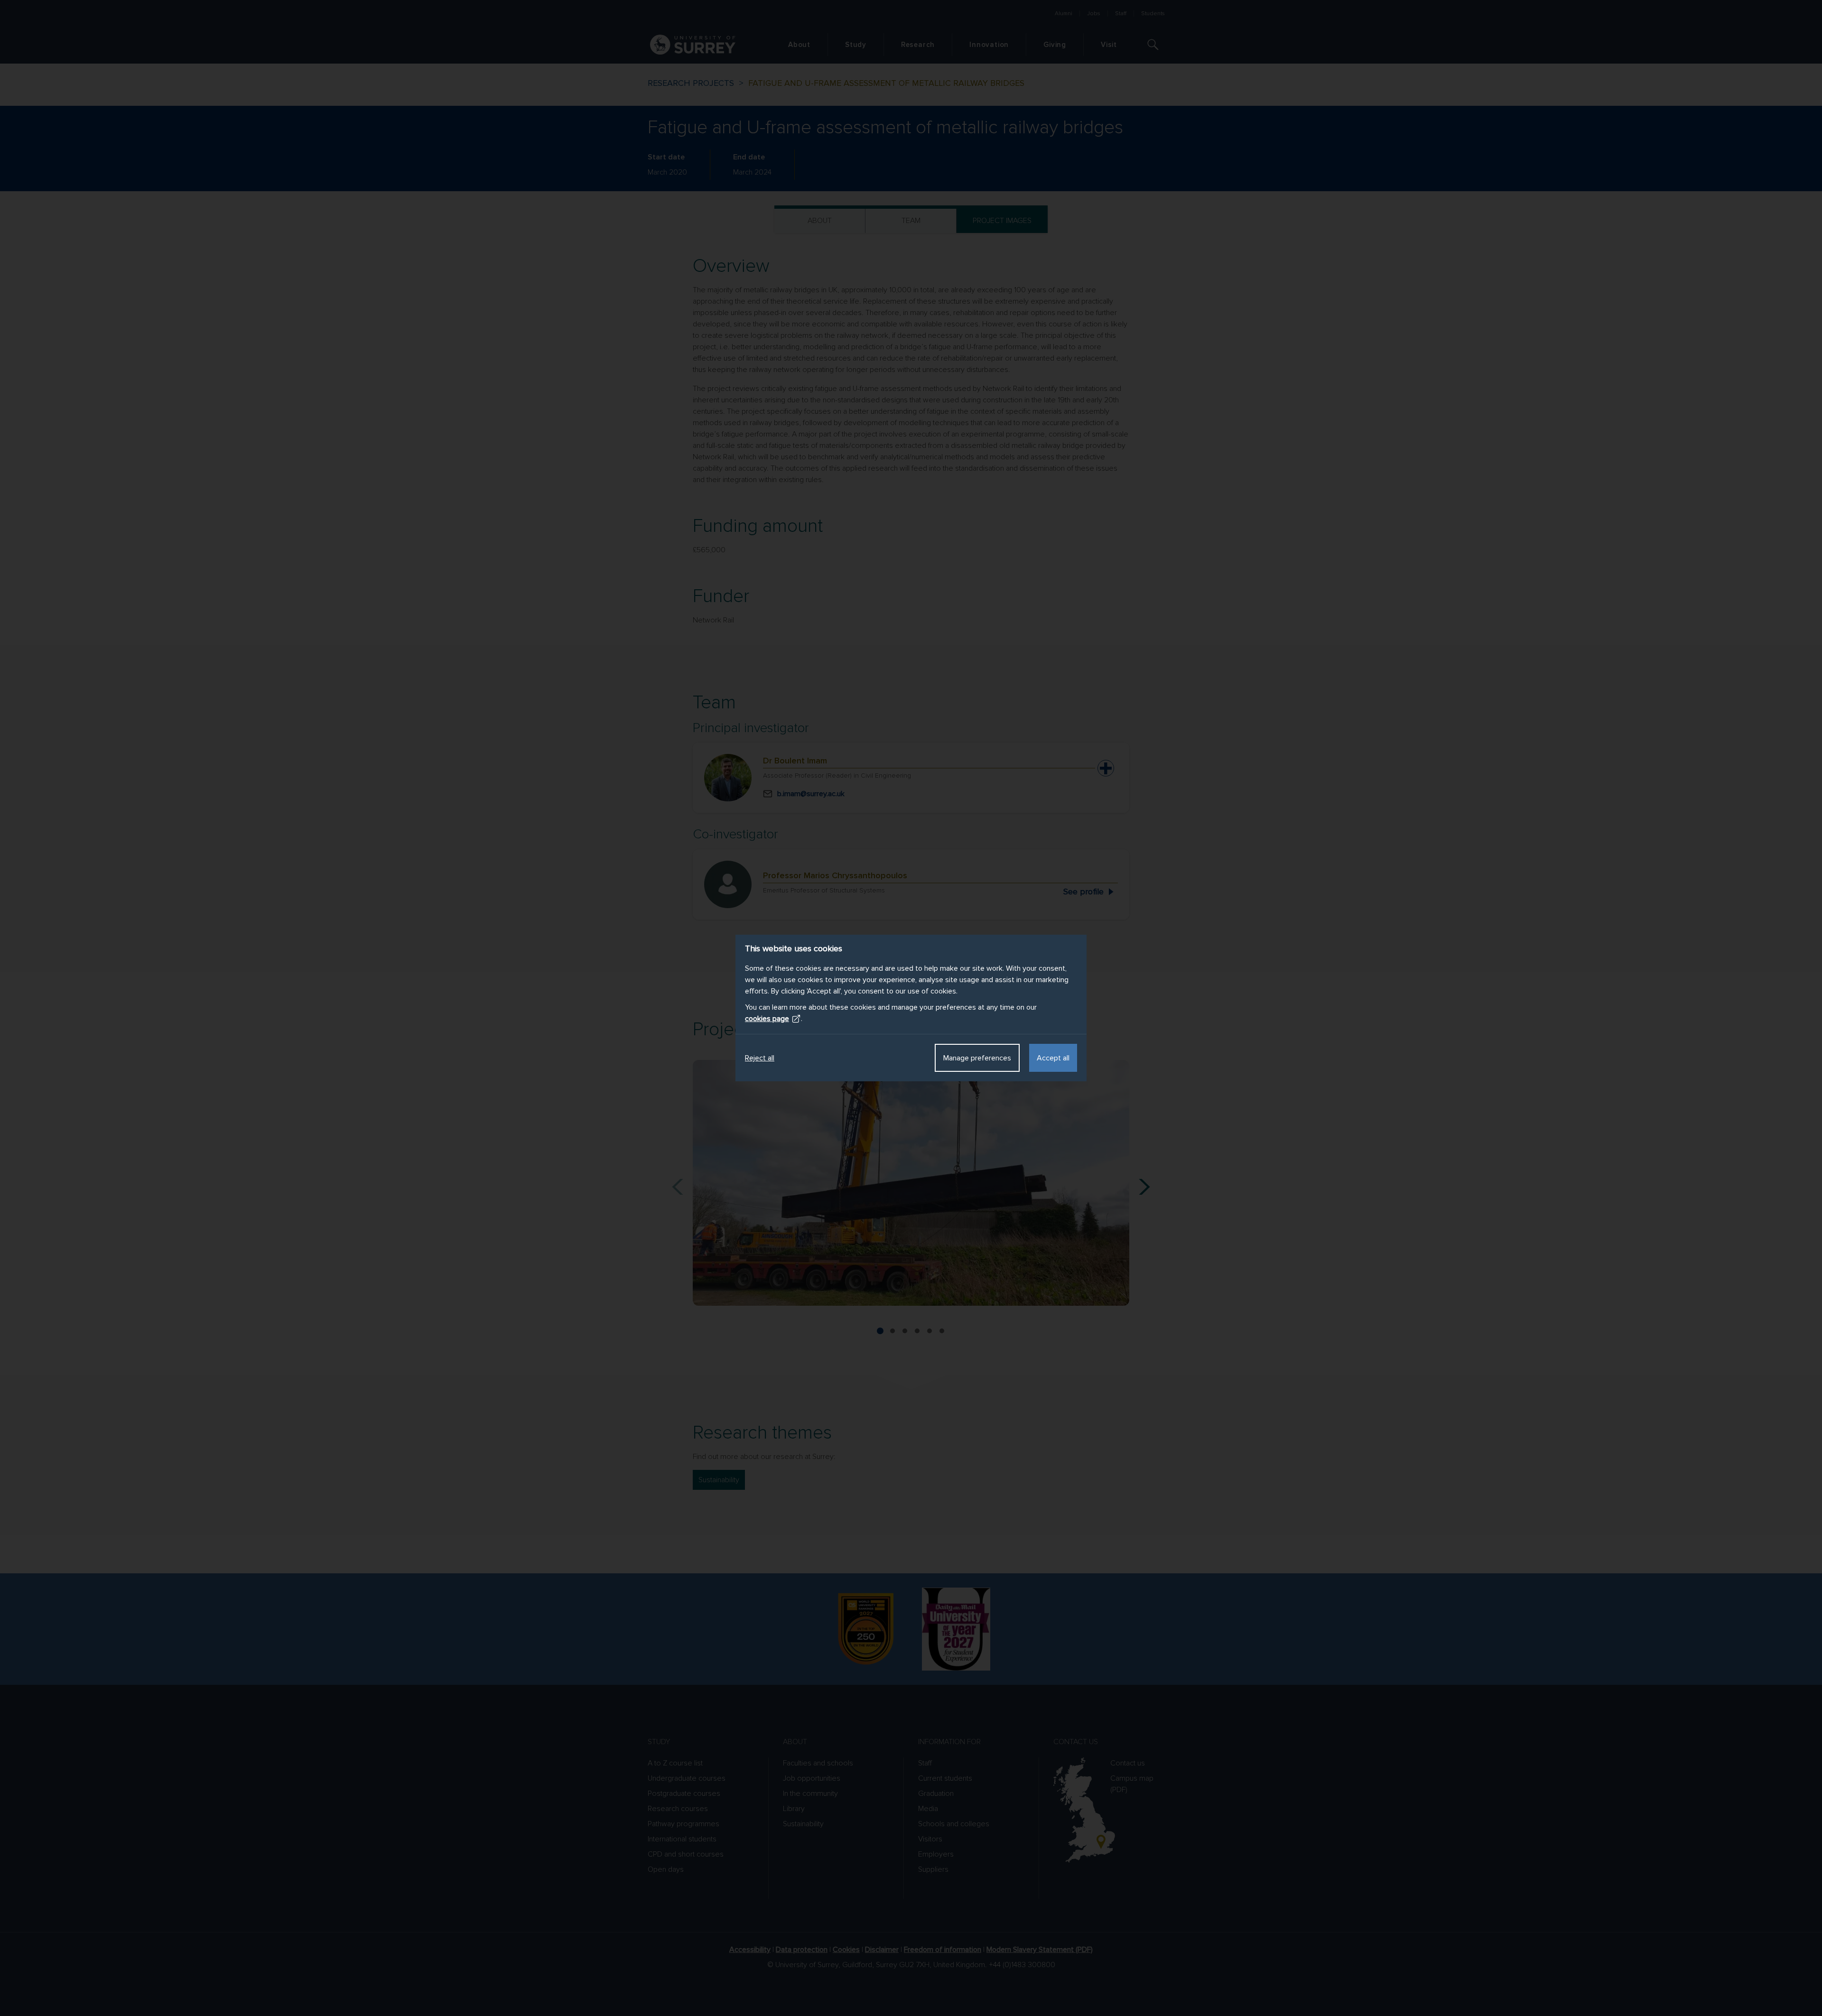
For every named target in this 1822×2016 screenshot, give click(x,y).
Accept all (1053, 1058)
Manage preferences (977, 1058)
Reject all (760, 1058)
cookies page (767, 1019)
